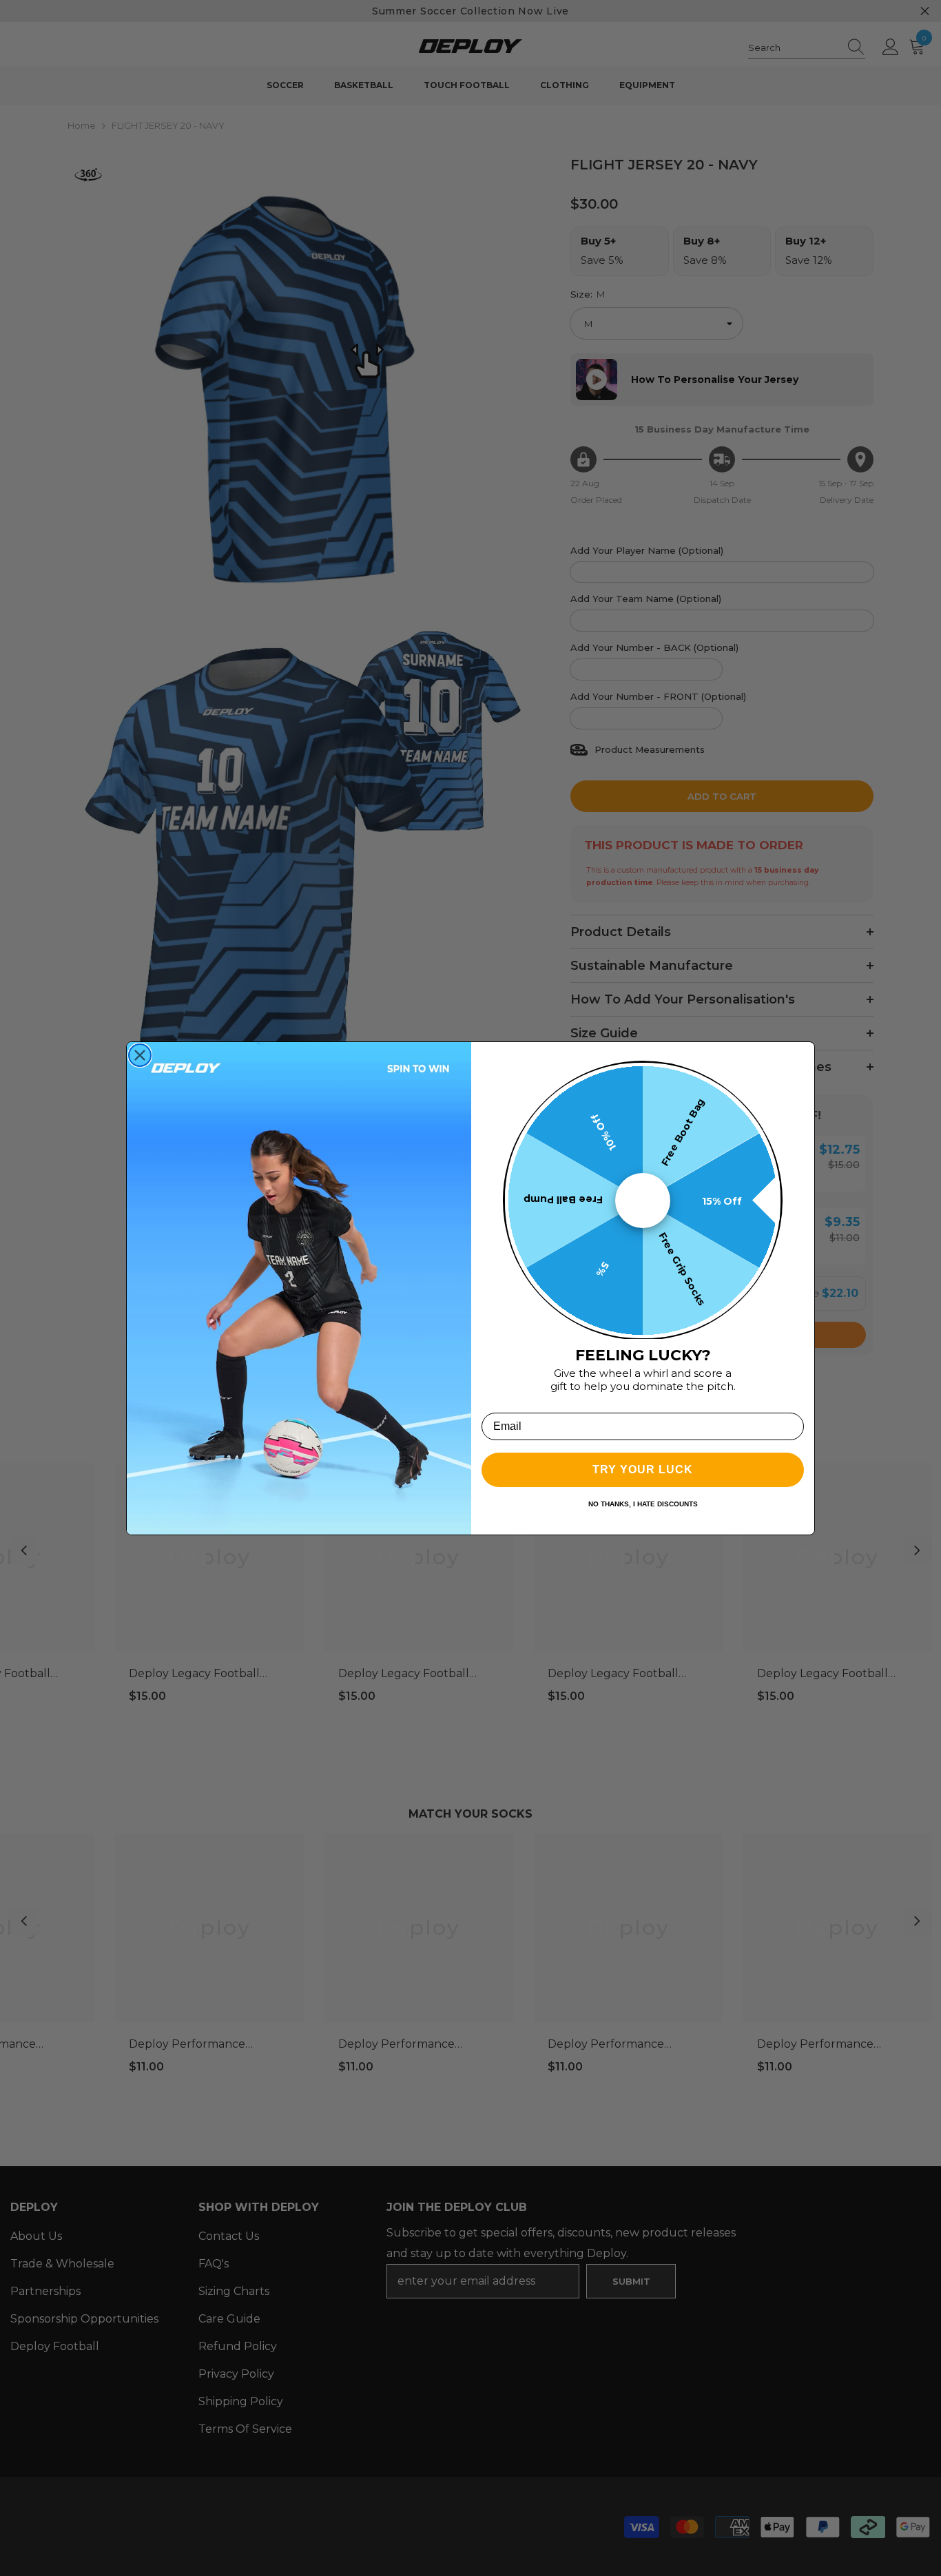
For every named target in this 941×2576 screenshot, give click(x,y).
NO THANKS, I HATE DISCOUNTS (643, 1504)
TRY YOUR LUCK (643, 1469)
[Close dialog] (140, 1055)
